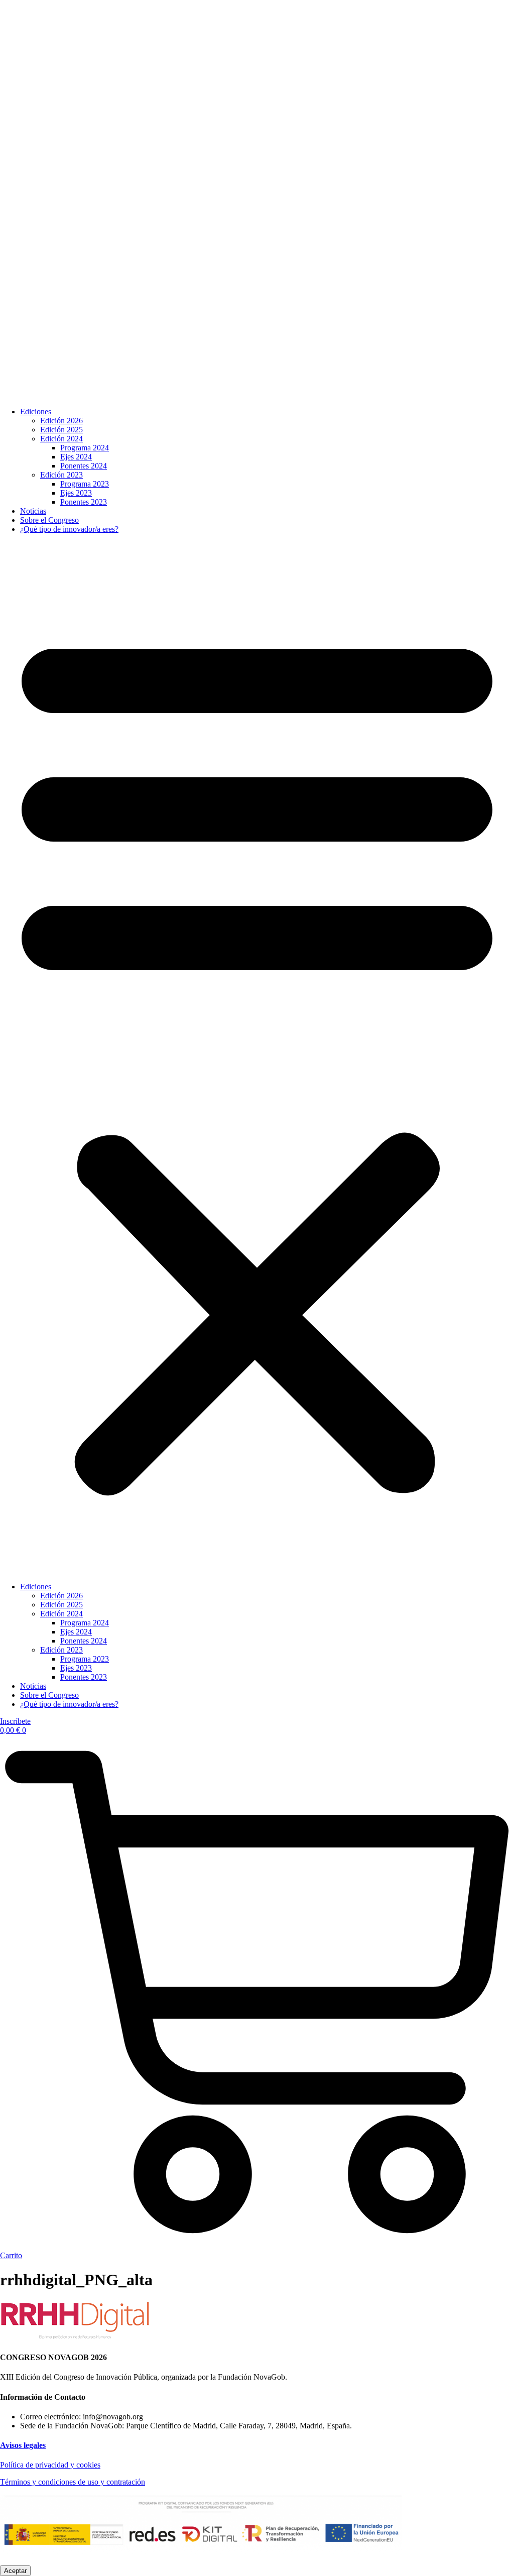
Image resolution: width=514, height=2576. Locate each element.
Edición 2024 (61, 439)
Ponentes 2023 (84, 502)
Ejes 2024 (76, 457)
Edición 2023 (61, 475)
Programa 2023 (85, 484)
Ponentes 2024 (84, 466)
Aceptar (15, 2571)
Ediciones (36, 412)
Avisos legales (23, 2445)
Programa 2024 (85, 448)
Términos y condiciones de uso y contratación (73, 2482)
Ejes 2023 (76, 493)
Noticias (33, 511)
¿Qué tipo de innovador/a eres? (69, 529)
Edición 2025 (61, 430)
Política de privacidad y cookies (50, 2465)
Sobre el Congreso (49, 520)
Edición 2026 (61, 421)
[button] (257, 1058)
